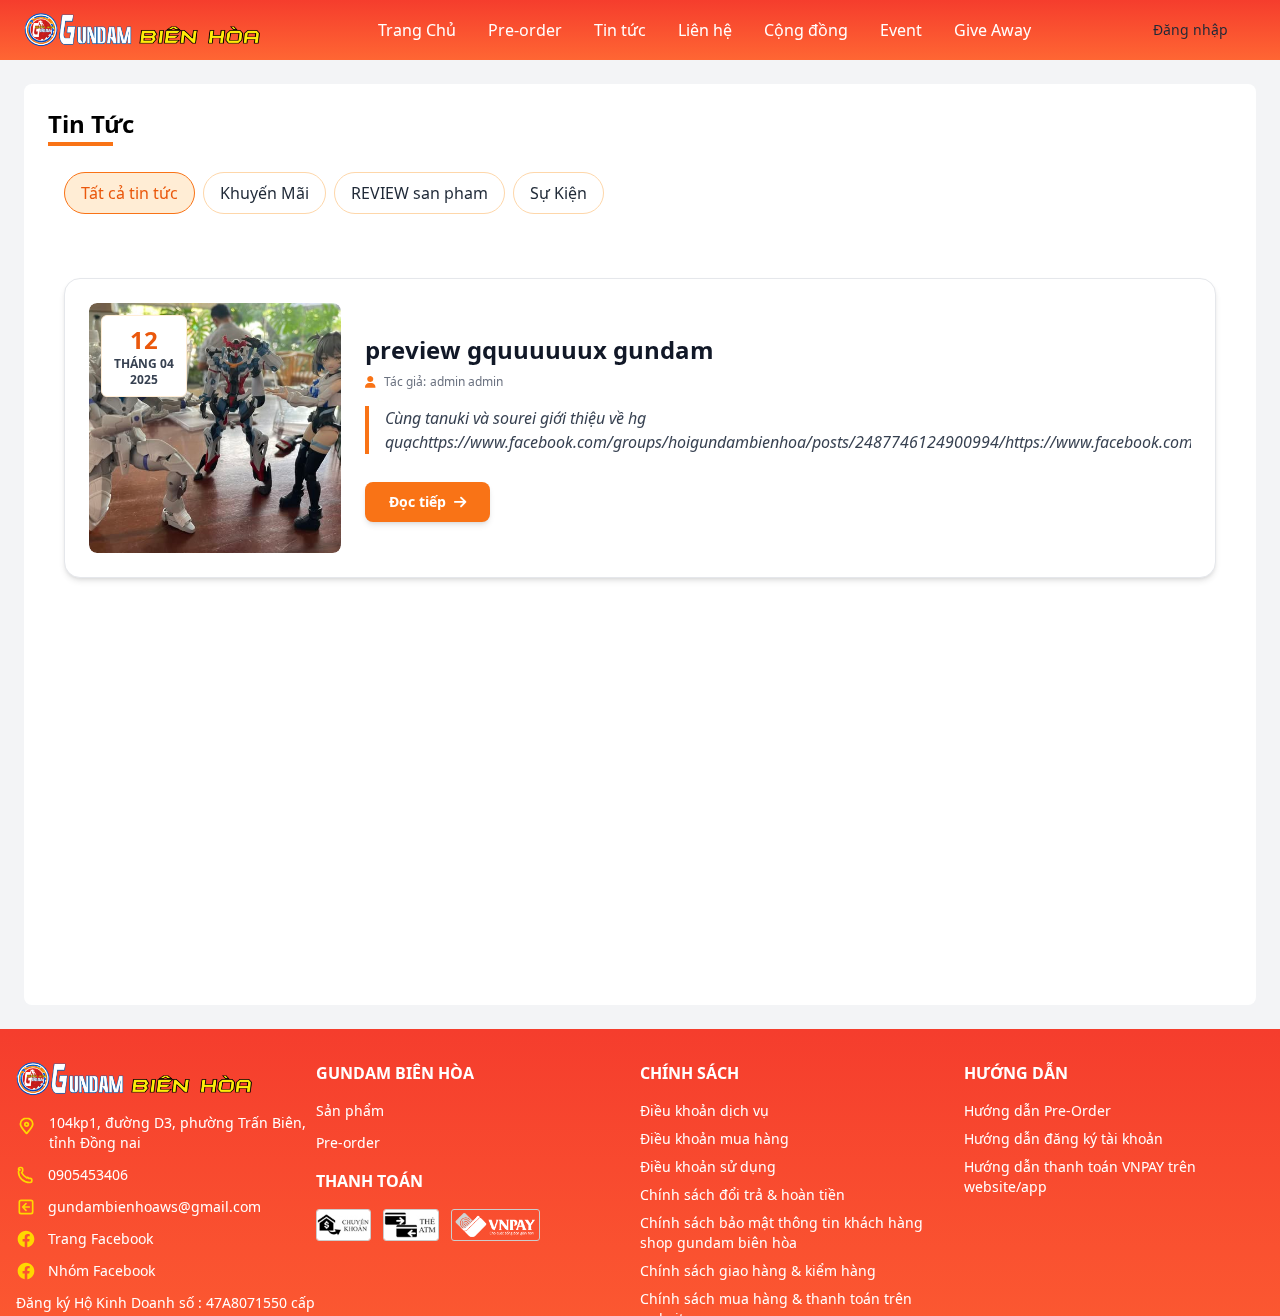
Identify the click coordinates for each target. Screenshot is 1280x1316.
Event (901, 30)
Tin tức (620, 30)
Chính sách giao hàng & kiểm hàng (758, 1270)
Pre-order (525, 30)
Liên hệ (705, 30)
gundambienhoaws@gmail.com (154, 1206)
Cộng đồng (806, 30)
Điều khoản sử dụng (708, 1166)
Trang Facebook (100, 1238)
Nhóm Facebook (101, 1270)
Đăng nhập (1190, 29)
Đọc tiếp (417, 501)
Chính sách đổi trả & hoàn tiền (742, 1194)
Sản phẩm (350, 1110)
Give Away (992, 30)
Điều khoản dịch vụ (704, 1110)
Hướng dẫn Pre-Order (1037, 1110)
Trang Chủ (417, 30)
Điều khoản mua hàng (714, 1138)
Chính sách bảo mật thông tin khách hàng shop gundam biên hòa (781, 1232)
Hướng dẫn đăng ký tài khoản (1063, 1138)
